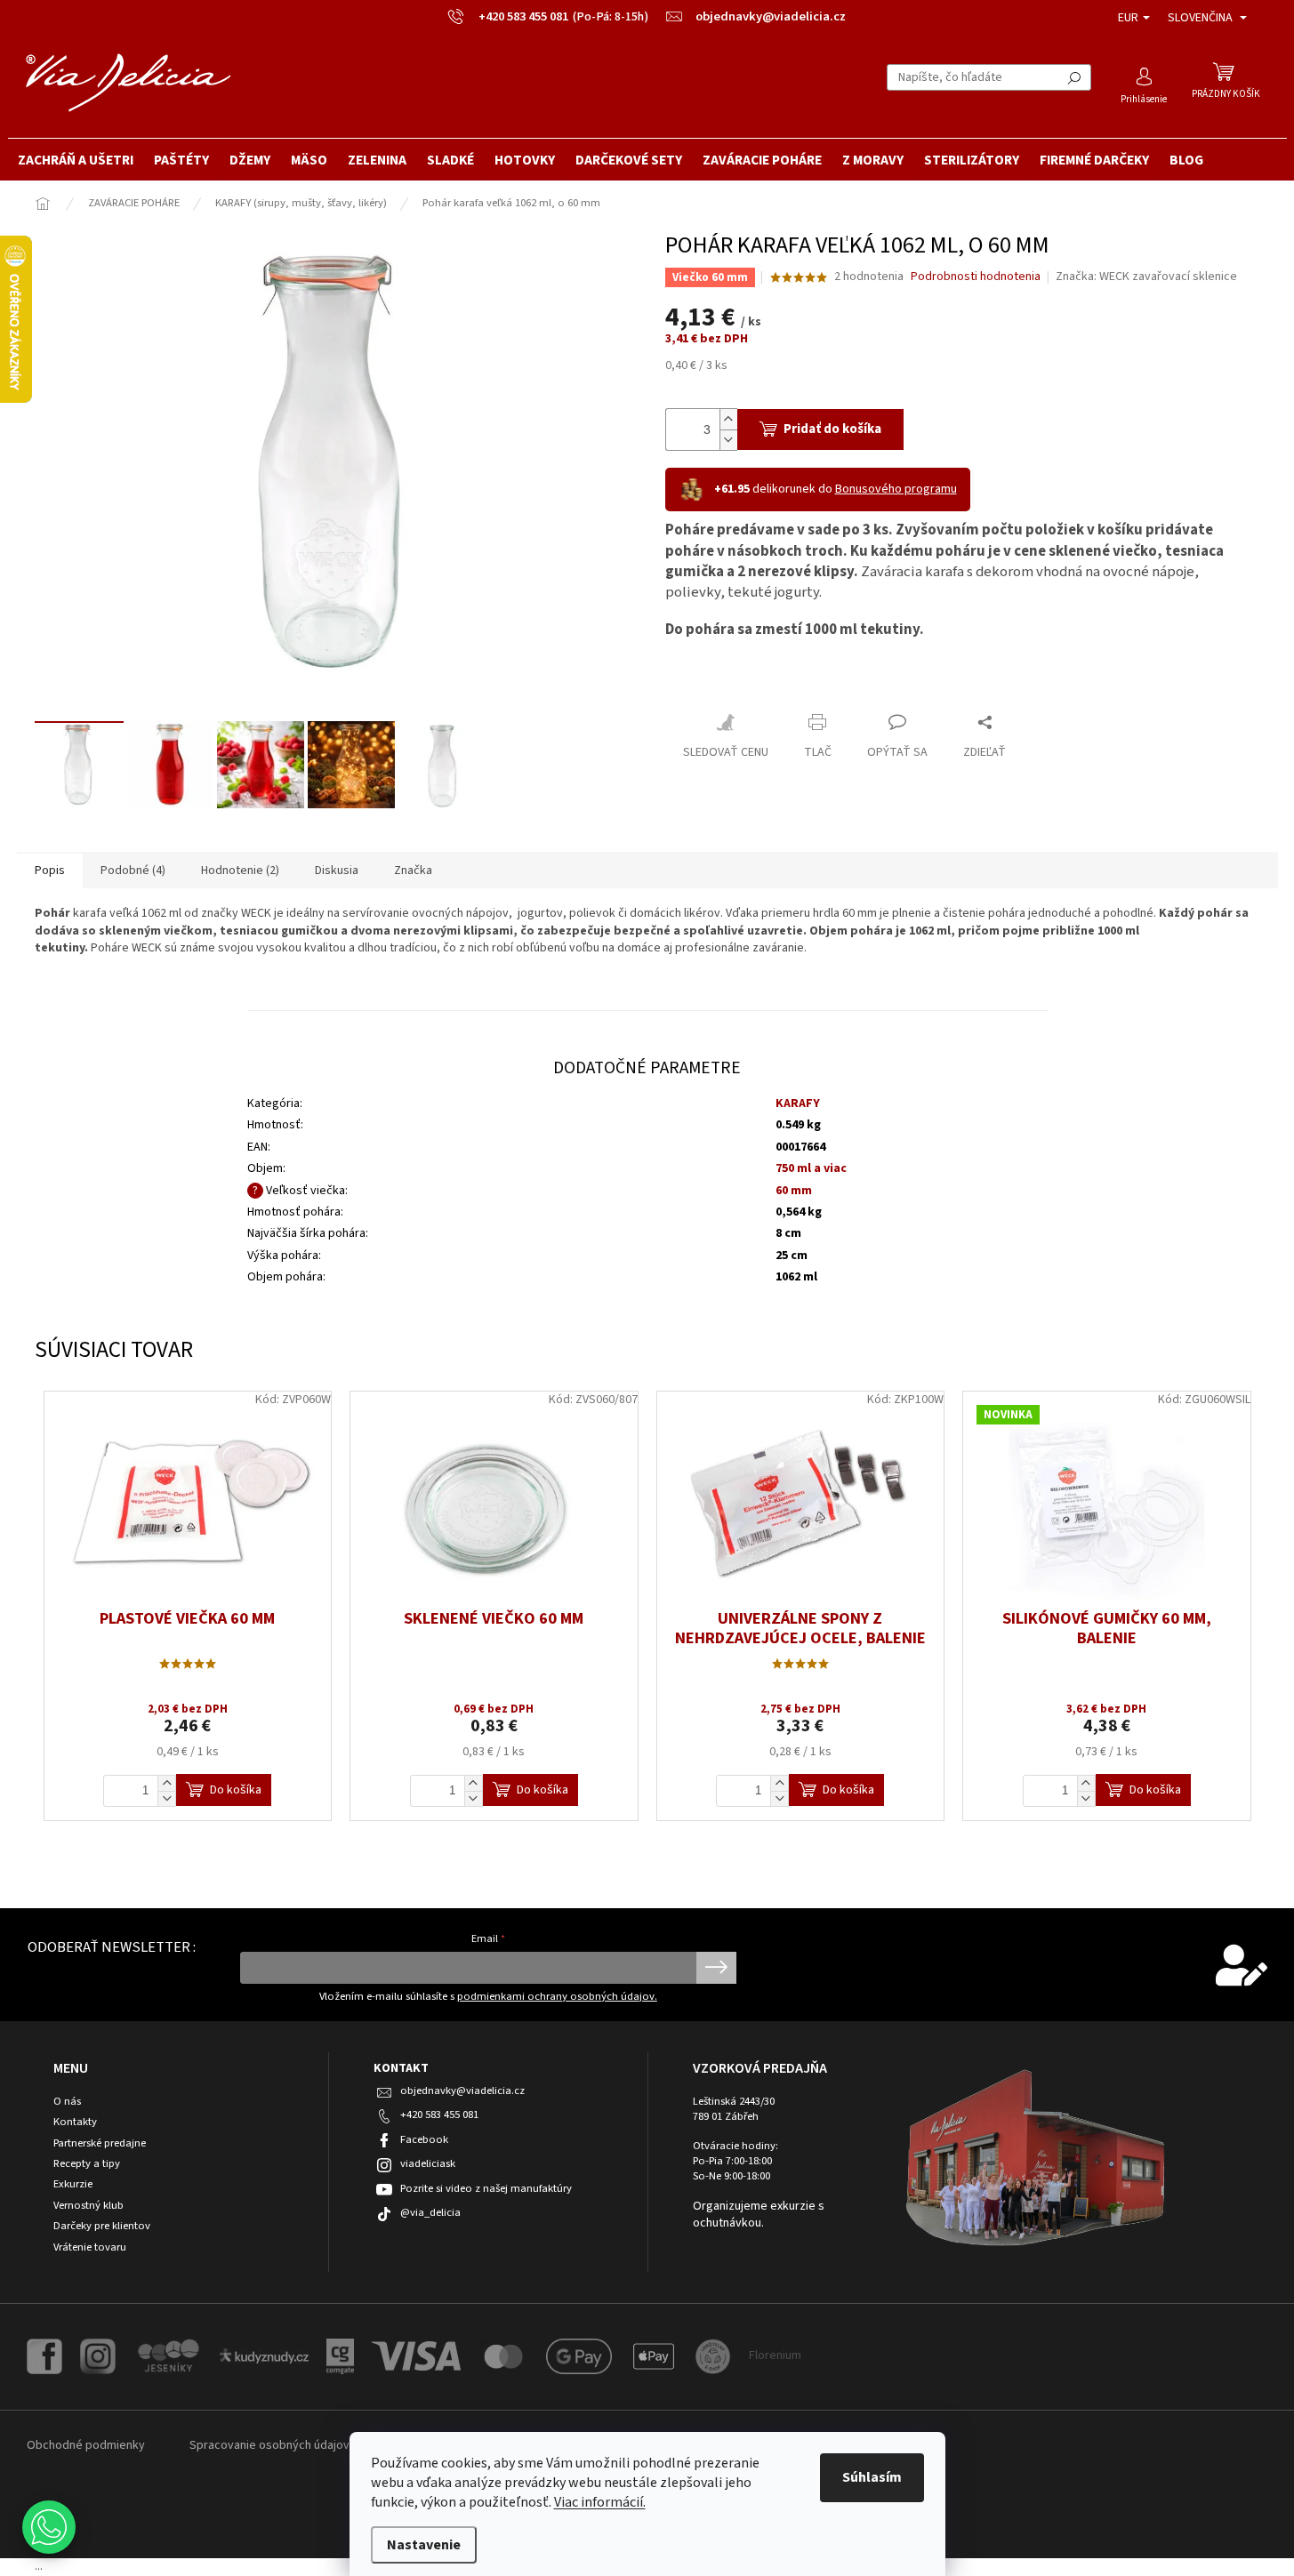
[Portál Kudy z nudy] (264, 2355)
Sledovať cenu (726, 752)
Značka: (1146, 277)
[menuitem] (76, 160)
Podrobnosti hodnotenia (976, 277)
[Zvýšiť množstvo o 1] (728, 419)
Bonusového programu (896, 489)
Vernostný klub (88, 2206)
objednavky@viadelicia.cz (462, 2090)
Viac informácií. (600, 2502)
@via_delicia (430, 2212)
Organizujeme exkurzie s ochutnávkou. (759, 2215)
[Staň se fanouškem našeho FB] (44, 2355)
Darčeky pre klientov (102, 2226)
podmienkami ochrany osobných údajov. (557, 1996)
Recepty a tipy (87, 2164)
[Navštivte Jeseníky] (168, 2355)
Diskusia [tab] (337, 871)
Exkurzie (73, 2184)
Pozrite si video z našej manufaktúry (486, 2188)
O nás (67, 2102)
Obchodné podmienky (86, 2445)
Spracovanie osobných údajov (269, 2445)
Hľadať (1074, 77)
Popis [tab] (50, 871)
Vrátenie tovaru (90, 2247)
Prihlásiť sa (716, 1968)
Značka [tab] (413, 871)
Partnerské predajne (100, 2143)
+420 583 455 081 (439, 2115)
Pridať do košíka (832, 429)
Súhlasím (872, 2477)
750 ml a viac (811, 1168)
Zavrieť (700, 683)
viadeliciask (428, 2163)
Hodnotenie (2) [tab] (240, 871)
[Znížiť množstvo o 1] (728, 440)
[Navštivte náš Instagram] (98, 2355)
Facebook (424, 2139)
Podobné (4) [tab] (133, 871)
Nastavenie (424, 2545)
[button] (49, 2527)
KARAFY (798, 1103)
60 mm (794, 1191)
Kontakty (75, 2122)
